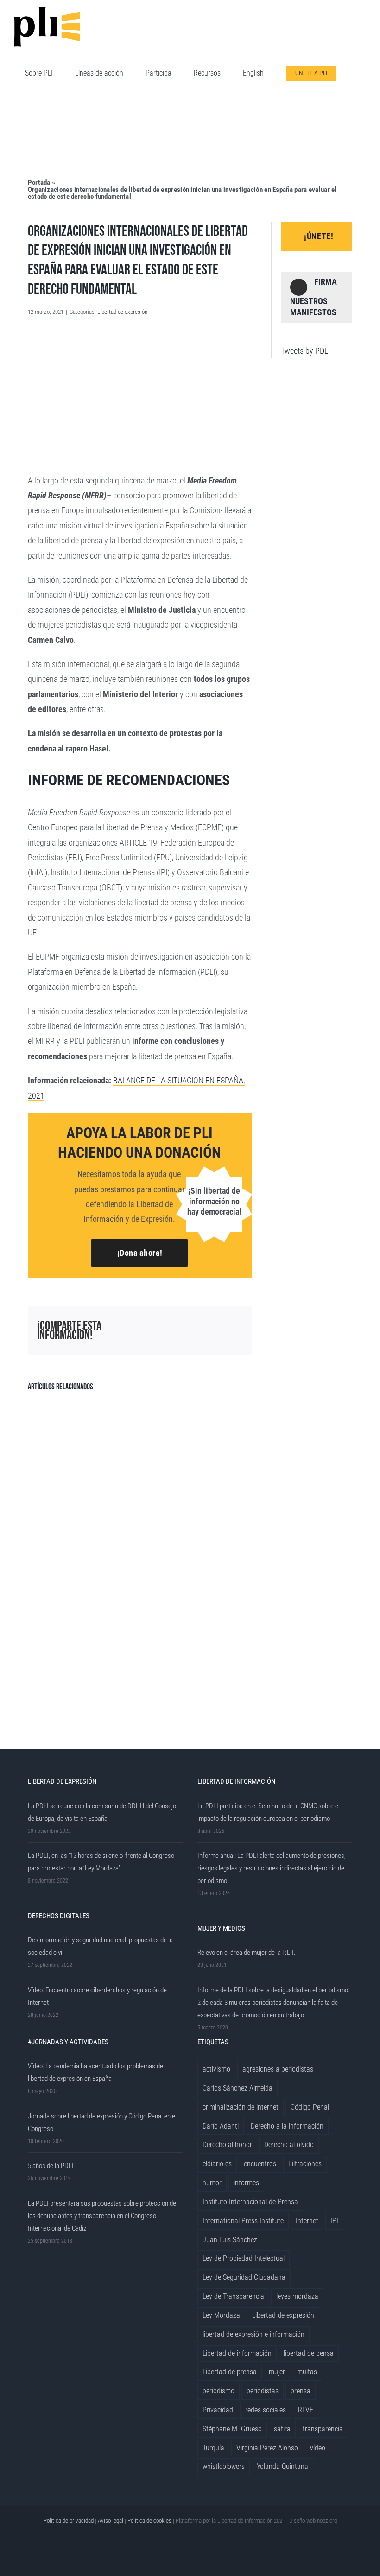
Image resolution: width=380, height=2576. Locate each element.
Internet (307, 2221)
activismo (216, 2069)
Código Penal (310, 2107)
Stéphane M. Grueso (232, 2429)
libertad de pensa (309, 2353)
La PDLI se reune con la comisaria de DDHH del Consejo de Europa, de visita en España (102, 1812)
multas (307, 2372)
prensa (301, 2391)
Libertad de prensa (230, 2372)
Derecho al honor (227, 2145)
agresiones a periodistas (278, 2069)
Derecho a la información (287, 2126)
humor (212, 2183)
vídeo (318, 2448)
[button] (28, 127)
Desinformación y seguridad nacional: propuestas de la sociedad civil (100, 1946)
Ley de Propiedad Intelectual (244, 2258)
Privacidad (218, 2410)
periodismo (218, 2391)
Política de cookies (149, 2521)
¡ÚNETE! (319, 236)
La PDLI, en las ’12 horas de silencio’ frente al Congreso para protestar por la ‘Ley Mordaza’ (101, 1862)
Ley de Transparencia (233, 2296)
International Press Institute (243, 2221)
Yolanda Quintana (282, 2466)
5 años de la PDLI (51, 2166)
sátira (282, 2429)
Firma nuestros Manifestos (313, 297)
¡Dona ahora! (140, 1253)
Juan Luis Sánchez (230, 2240)
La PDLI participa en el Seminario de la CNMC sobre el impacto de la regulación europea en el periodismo (269, 1812)
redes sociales (266, 2410)
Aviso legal (111, 2521)
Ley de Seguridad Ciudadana (244, 2277)
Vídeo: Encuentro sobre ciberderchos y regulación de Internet (97, 1996)
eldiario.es (217, 2164)
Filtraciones (305, 2164)
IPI (334, 2221)
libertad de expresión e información (253, 2334)
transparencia (323, 2429)
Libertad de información (237, 2353)
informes (246, 2183)
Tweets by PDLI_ (307, 351)
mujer (277, 2372)
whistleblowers (224, 2466)
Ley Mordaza (221, 2315)
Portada (39, 183)
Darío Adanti (221, 2126)
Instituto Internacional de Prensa (250, 2202)
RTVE (306, 2410)
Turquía (213, 2448)
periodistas (263, 2391)
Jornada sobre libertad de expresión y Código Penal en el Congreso (102, 2122)
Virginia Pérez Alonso (267, 2448)
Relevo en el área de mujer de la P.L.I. (247, 1953)
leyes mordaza (297, 2296)
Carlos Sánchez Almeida (237, 2088)
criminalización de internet (241, 2107)
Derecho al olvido (289, 2145)
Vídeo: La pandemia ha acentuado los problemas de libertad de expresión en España (95, 2072)
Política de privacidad (69, 2521)
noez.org (327, 2521)
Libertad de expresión (122, 312)
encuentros (260, 2164)
